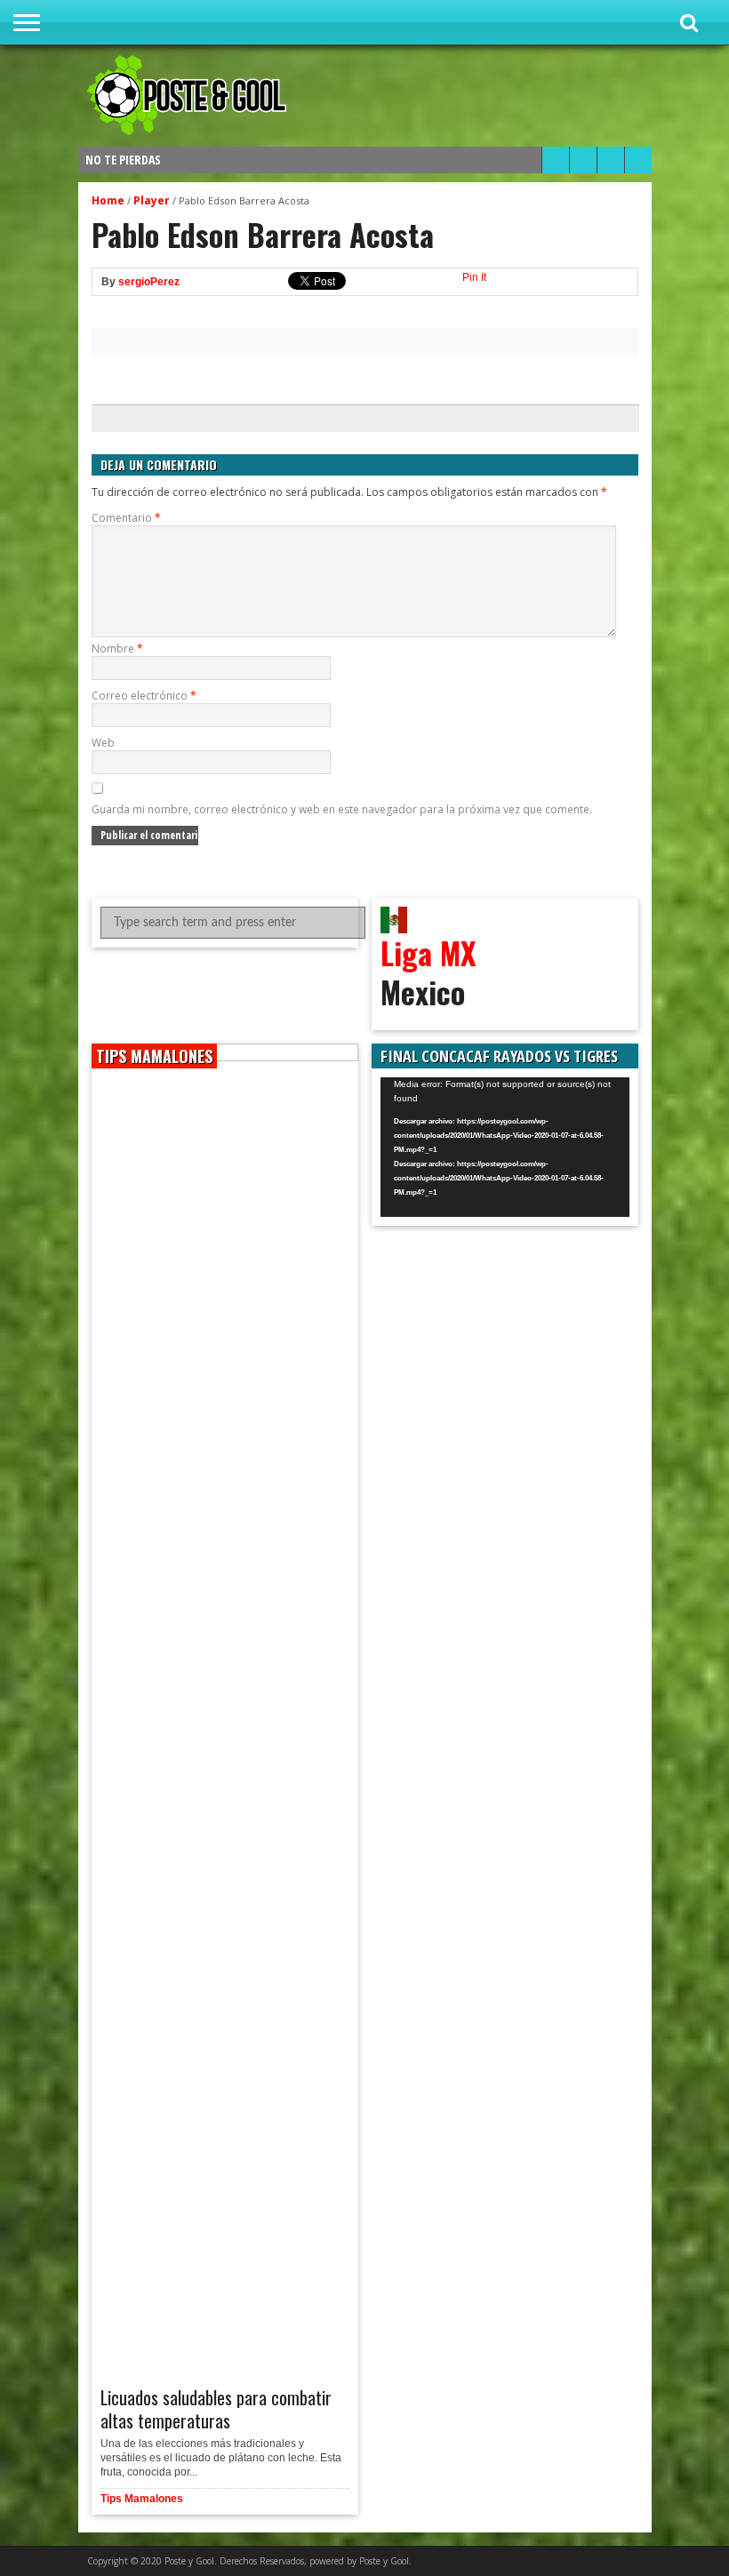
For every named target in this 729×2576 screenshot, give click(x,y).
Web (103, 743)
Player (152, 200)
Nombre (117, 648)
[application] (505, 1148)
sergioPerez (149, 282)
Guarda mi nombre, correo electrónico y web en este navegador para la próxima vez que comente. (342, 809)
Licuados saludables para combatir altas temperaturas (216, 2409)
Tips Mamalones (142, 2499)
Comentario (126, 518)
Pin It (474, 277)
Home (108, 200)
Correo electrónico (144, 696)
